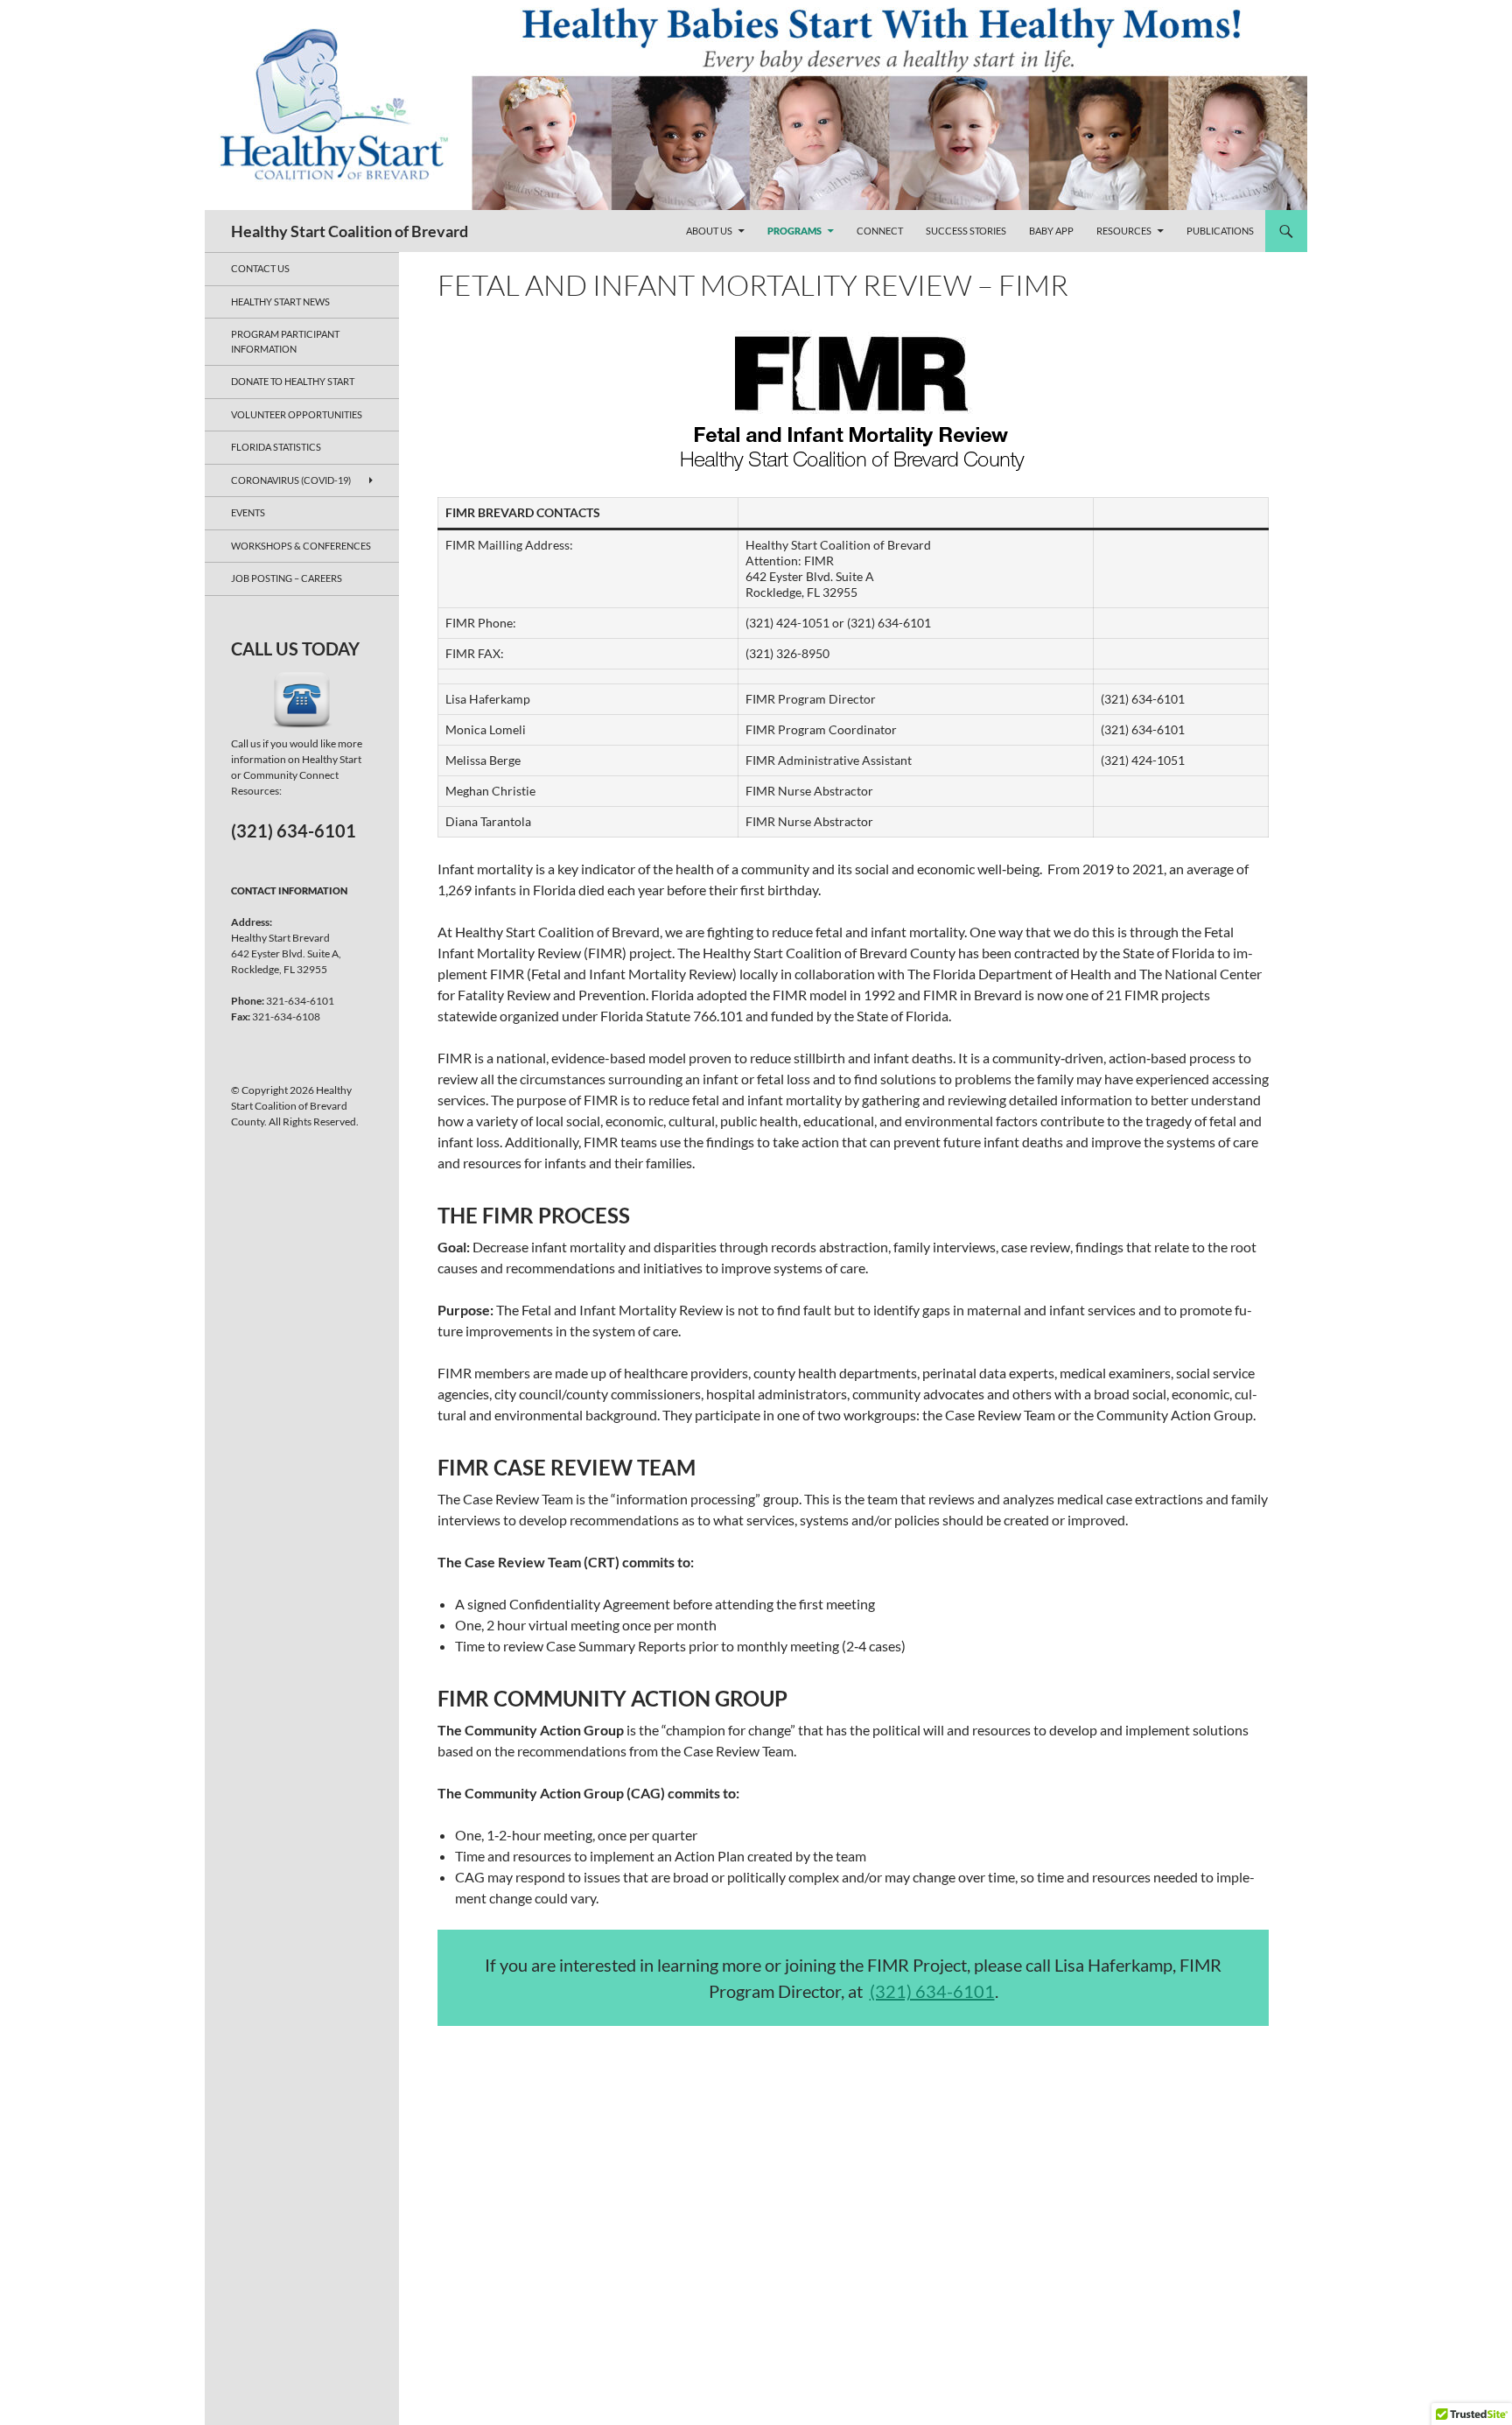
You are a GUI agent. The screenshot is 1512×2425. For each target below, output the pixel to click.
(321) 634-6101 (932, 1991)
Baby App (1051, 231)
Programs (794, 231)
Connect (880, 231)
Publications (1220, 231)
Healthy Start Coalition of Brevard (350, 231)
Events (248, 512)
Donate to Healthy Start (293, 381)
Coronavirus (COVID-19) (291, 480)
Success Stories (966, 231)
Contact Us (260, 268)
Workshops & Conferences (301, 546)
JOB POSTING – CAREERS (287, 578)
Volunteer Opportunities (297, 414)
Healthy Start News (280, 301)
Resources (1124, 231)
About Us (709, 231)
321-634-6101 (300, 1001)
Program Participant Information (285, 341)
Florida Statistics (276, 447)
